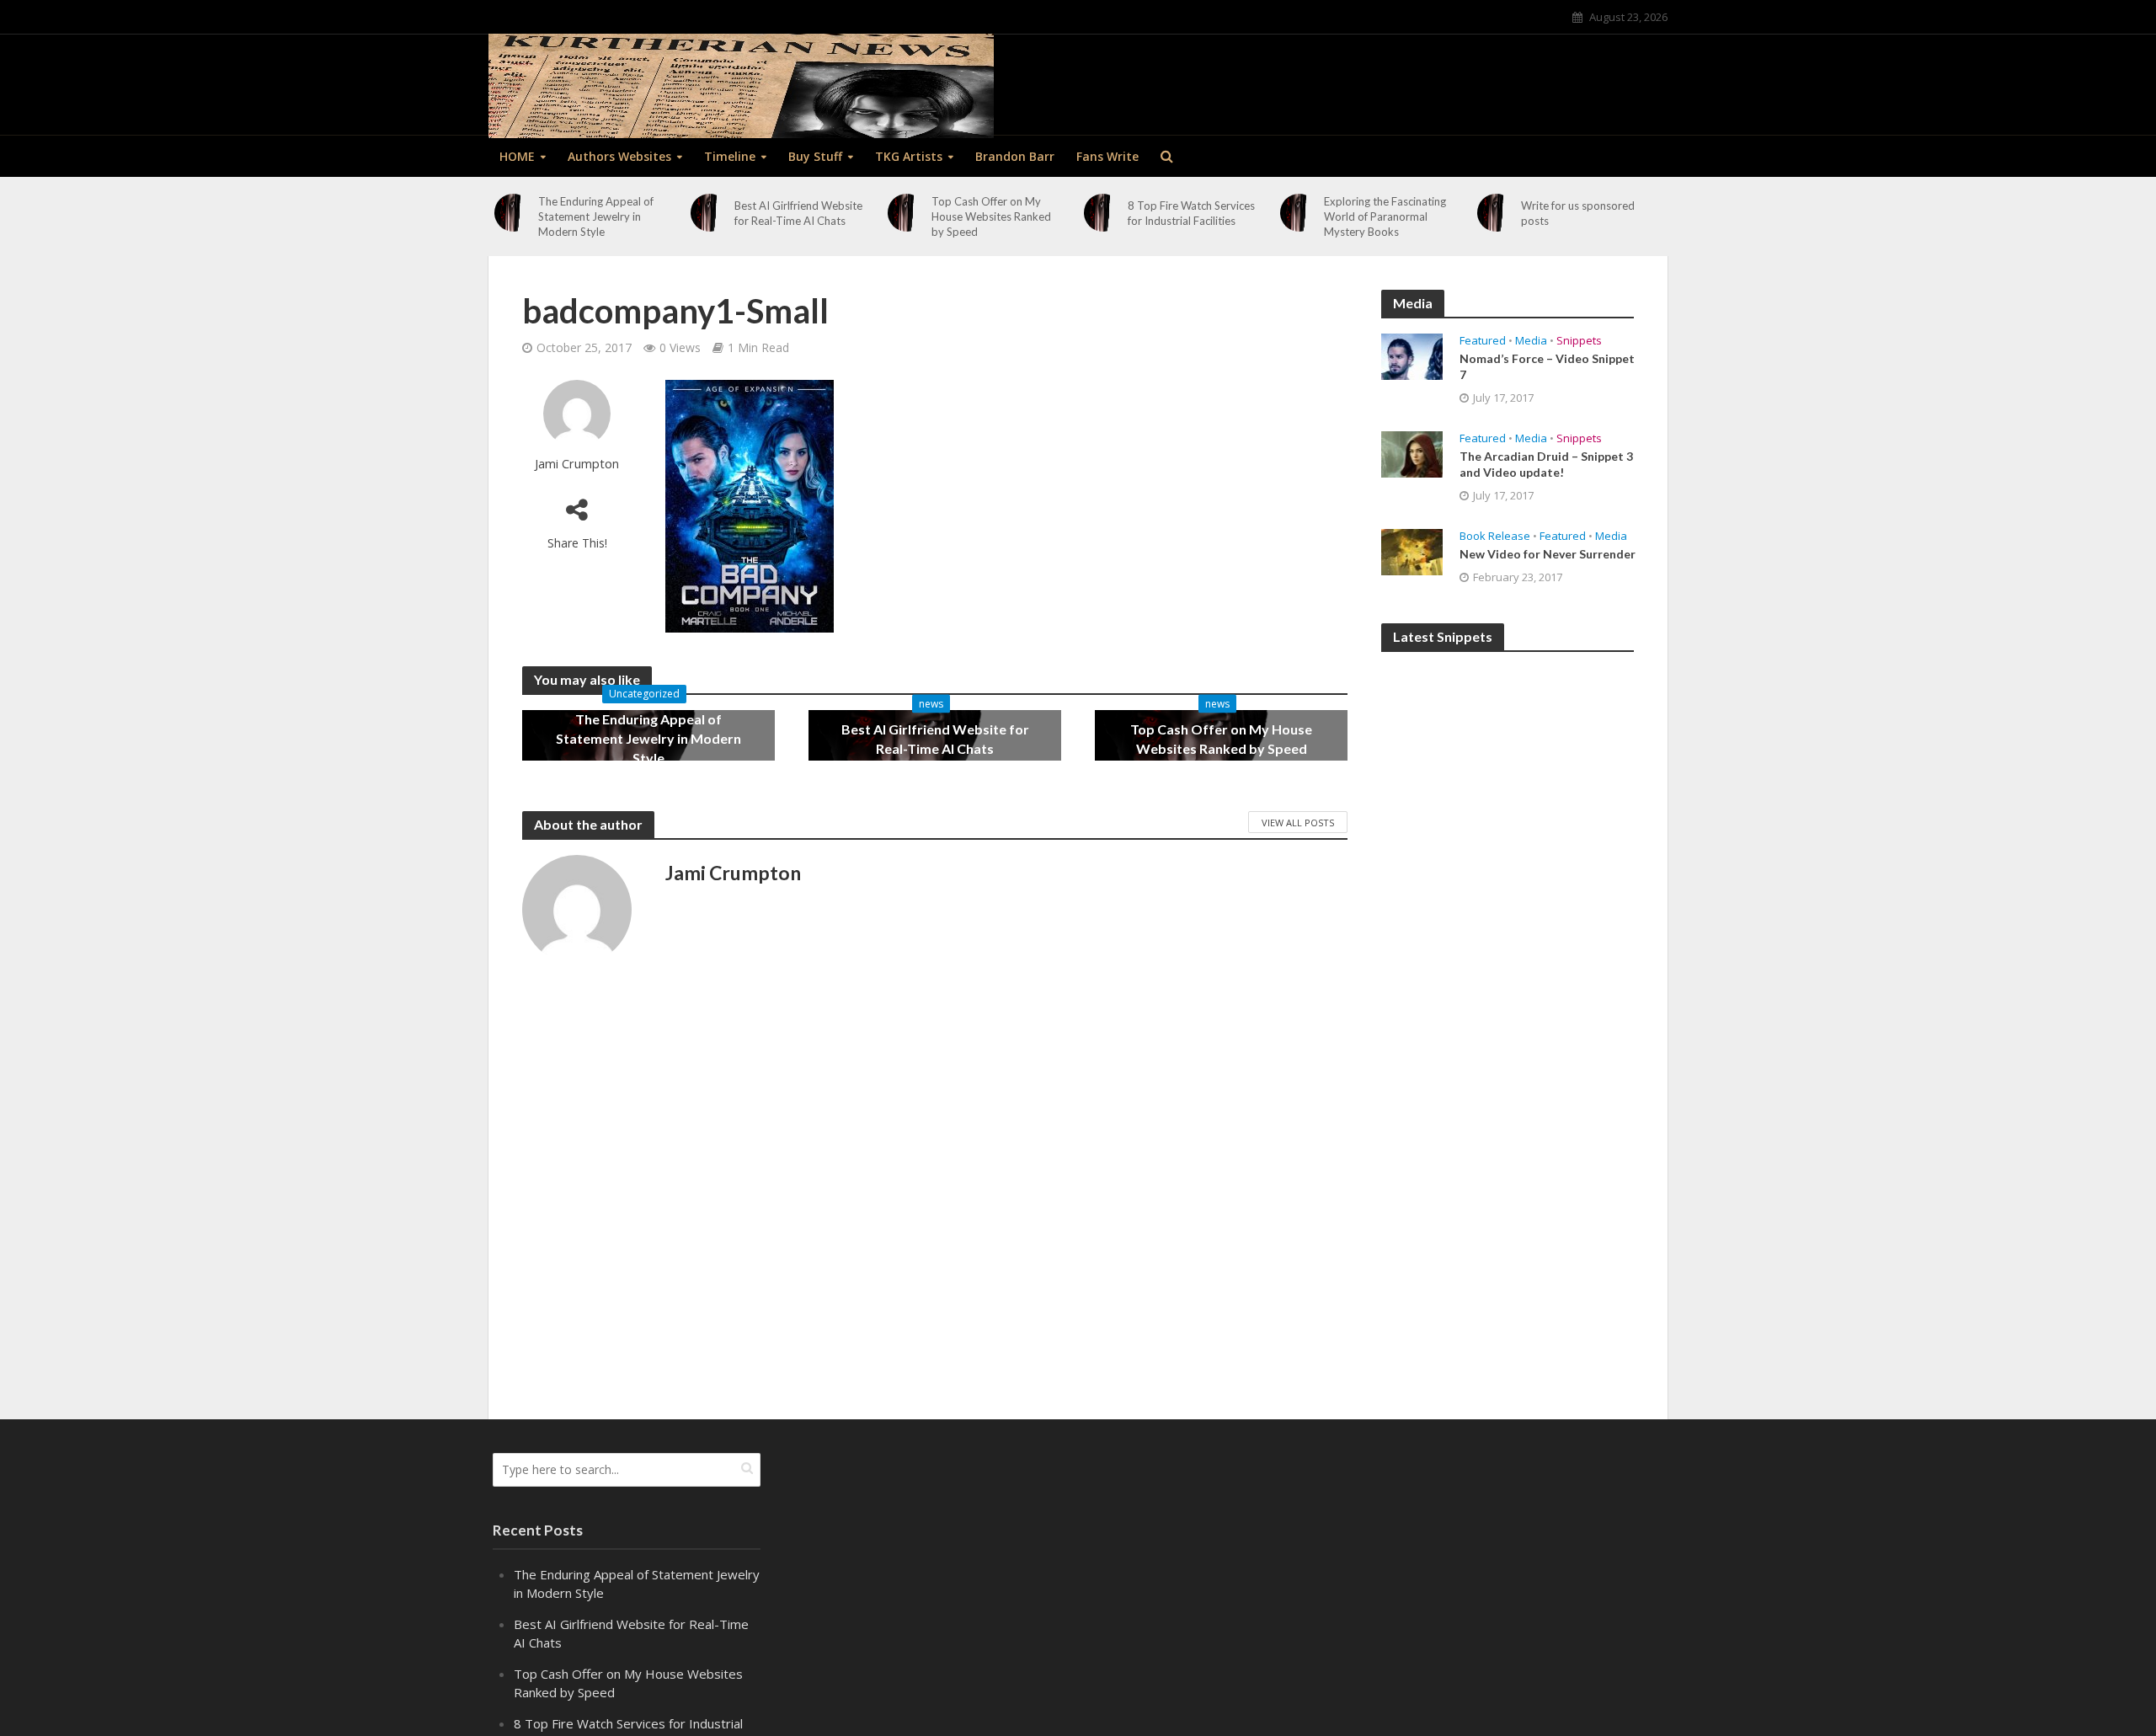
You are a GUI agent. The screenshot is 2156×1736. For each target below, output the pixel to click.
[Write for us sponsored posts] (1496, 213)
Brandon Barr (1015, 156)
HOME (517, 156)
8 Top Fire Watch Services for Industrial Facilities (1191, 213)
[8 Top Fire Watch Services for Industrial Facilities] (1103, 213)
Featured (1483, 341)
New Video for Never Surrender (1548, 554)
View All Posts (1298, 823)
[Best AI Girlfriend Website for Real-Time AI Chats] (710, 213)
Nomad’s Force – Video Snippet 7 (1547, 366)
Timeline (730, 156)
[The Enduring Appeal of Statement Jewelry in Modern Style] (513, 213)
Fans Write (1107, 156)
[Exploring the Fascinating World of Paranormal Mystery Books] (1299, 213)
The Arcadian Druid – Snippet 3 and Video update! (1546, 464)
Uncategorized (644, 694)
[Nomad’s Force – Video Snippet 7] (1412, 355)
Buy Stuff (815, 156)
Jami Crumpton (577, 464)
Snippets (1579, 341)
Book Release (1495, 536)
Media (1531, 341)
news (931, 704)
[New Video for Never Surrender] (1412, 550)
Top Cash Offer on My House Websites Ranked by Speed (991, 216)
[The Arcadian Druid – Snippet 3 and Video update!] (1412, 452)
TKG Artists (909, 156)
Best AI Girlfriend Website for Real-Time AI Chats (798, 213)
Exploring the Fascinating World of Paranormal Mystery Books (1385, 216)
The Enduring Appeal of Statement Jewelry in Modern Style (596, 216)
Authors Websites (619, 156)
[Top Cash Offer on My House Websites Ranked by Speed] (907, 213)
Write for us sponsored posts (1578, 213)
